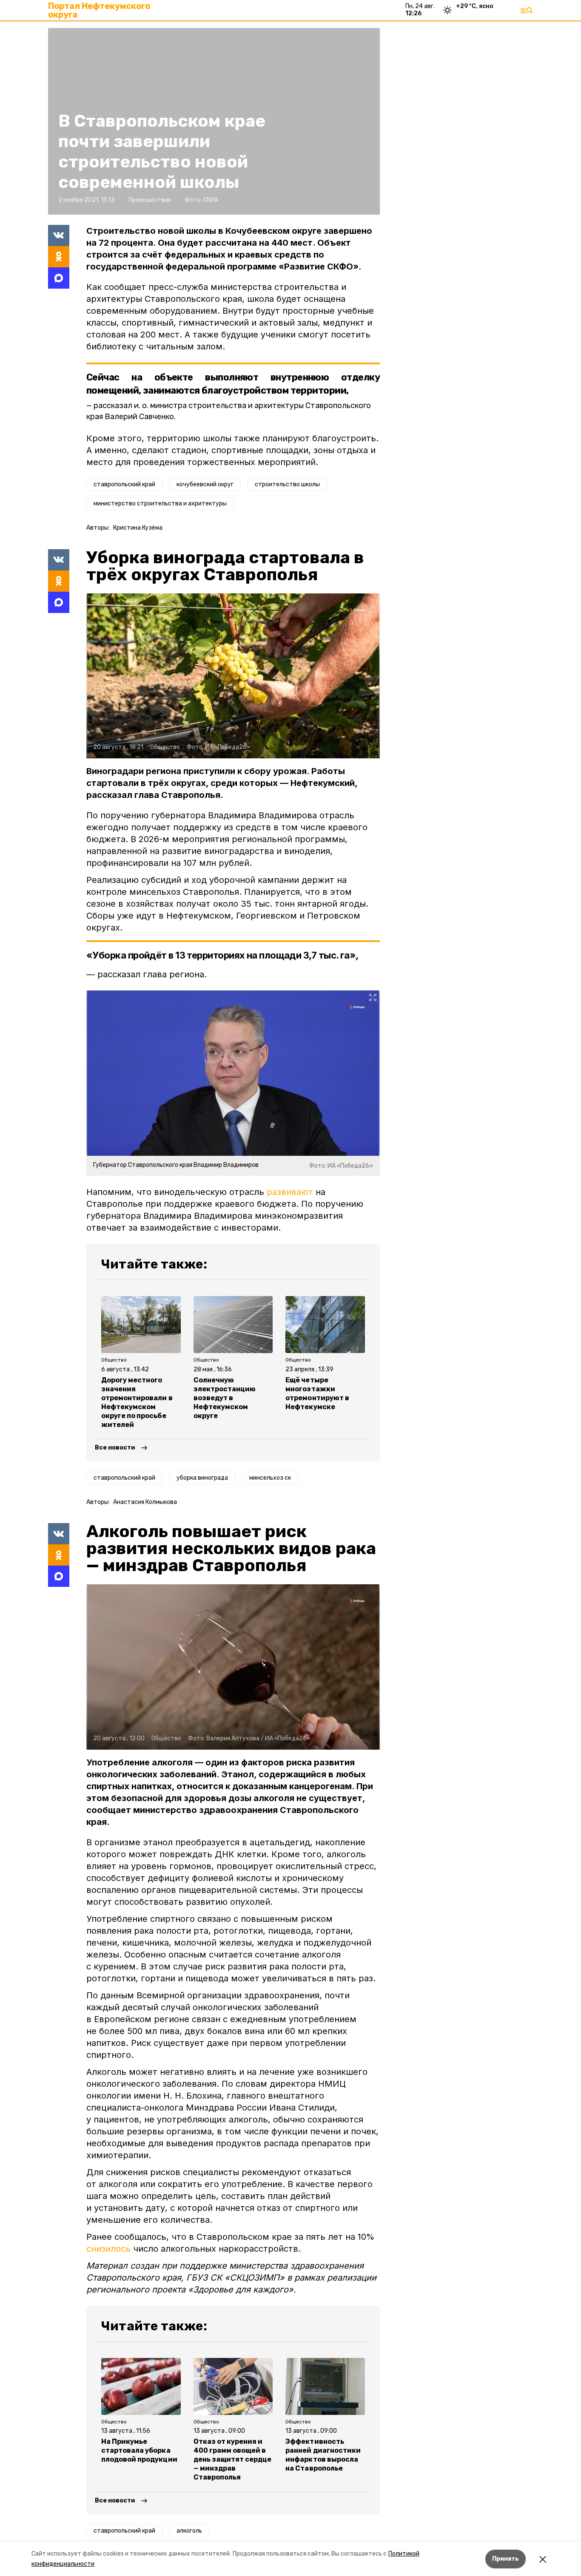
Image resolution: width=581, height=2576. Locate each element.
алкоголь (189, 2531)
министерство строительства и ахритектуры (160, 504)
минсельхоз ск (270, 1478)
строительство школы (287, 484)
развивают (290, 1192)
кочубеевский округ (205, 484)
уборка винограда (202, 1478)
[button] (233, 676)
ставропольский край (124, 484)
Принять (506, 2559)
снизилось (108, 2249)
